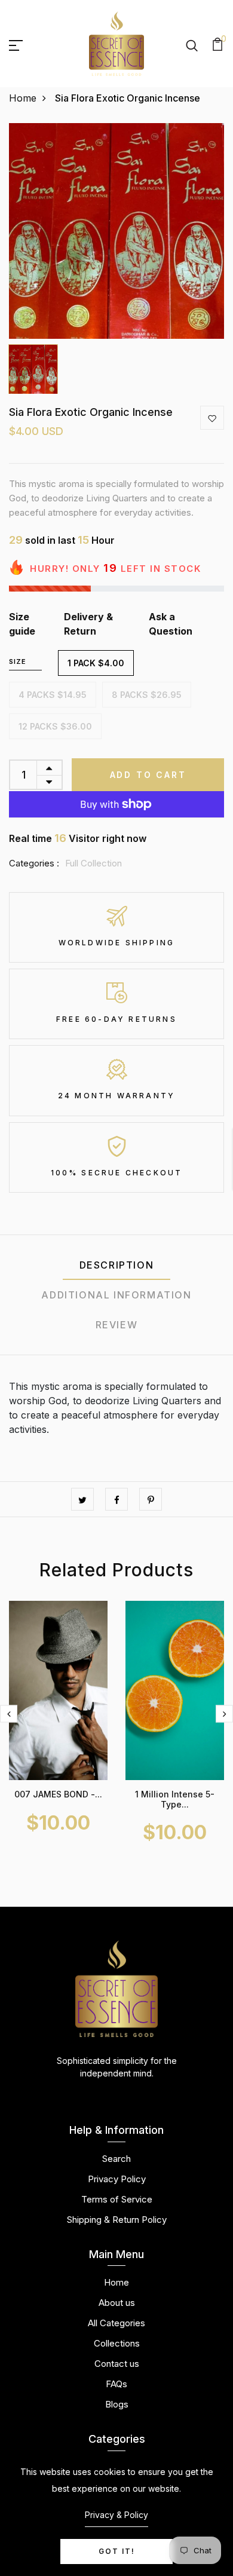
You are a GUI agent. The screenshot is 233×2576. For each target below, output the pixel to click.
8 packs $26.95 (147, 695)
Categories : (34, 863)
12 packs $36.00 (55, 726)
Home (23, 98)
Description (117, 1265)
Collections (117, 2343)
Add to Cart (148, 775)
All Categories (116, 2323)
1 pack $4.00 (96, 663)
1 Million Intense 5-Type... (175, 1799)
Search (116, 2159)
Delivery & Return (88, 624)
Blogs (117, 2404)
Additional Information (116, 1295)
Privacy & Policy (116, 2515)
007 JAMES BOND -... (58, 1794)
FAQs (116, 2384)
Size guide (22, 624)
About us (117, 2303)
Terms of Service (117, 2199)
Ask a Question (171, 624)
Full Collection (93, 863)
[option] (116, 231)
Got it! (117, 2551)
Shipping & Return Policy (117, 2220)
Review (117, 1325)
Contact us (117, 2364)
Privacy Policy (117, 2179)
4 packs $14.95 (53, 695)
